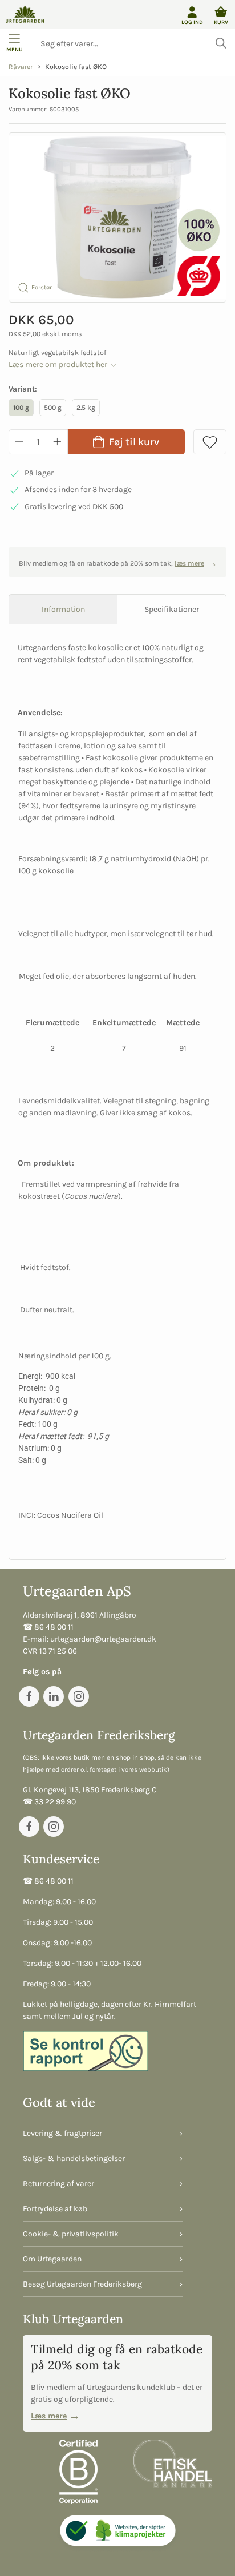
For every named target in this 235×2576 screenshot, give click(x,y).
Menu (15, 49)
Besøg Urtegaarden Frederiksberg (82, 2284)
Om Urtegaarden (52, 2259)
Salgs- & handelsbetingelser (74, 2158)
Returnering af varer (58, 2184)
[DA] (25, 14)
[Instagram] (79, 1696)
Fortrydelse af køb (55, 2209)
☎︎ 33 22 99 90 (49, 1802)
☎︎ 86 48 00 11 (48, 1627)
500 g (53, 408)
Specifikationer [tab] (172, 609)
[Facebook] (29, 1696)
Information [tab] (63, 609)
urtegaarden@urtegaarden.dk (103, 1639)
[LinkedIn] (54, 1696)
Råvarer (21, 67)
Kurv (221, 22)
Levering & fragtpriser (62, 2133)
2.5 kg (86, 408)
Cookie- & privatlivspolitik (71, 2234)
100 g (21, 408)
